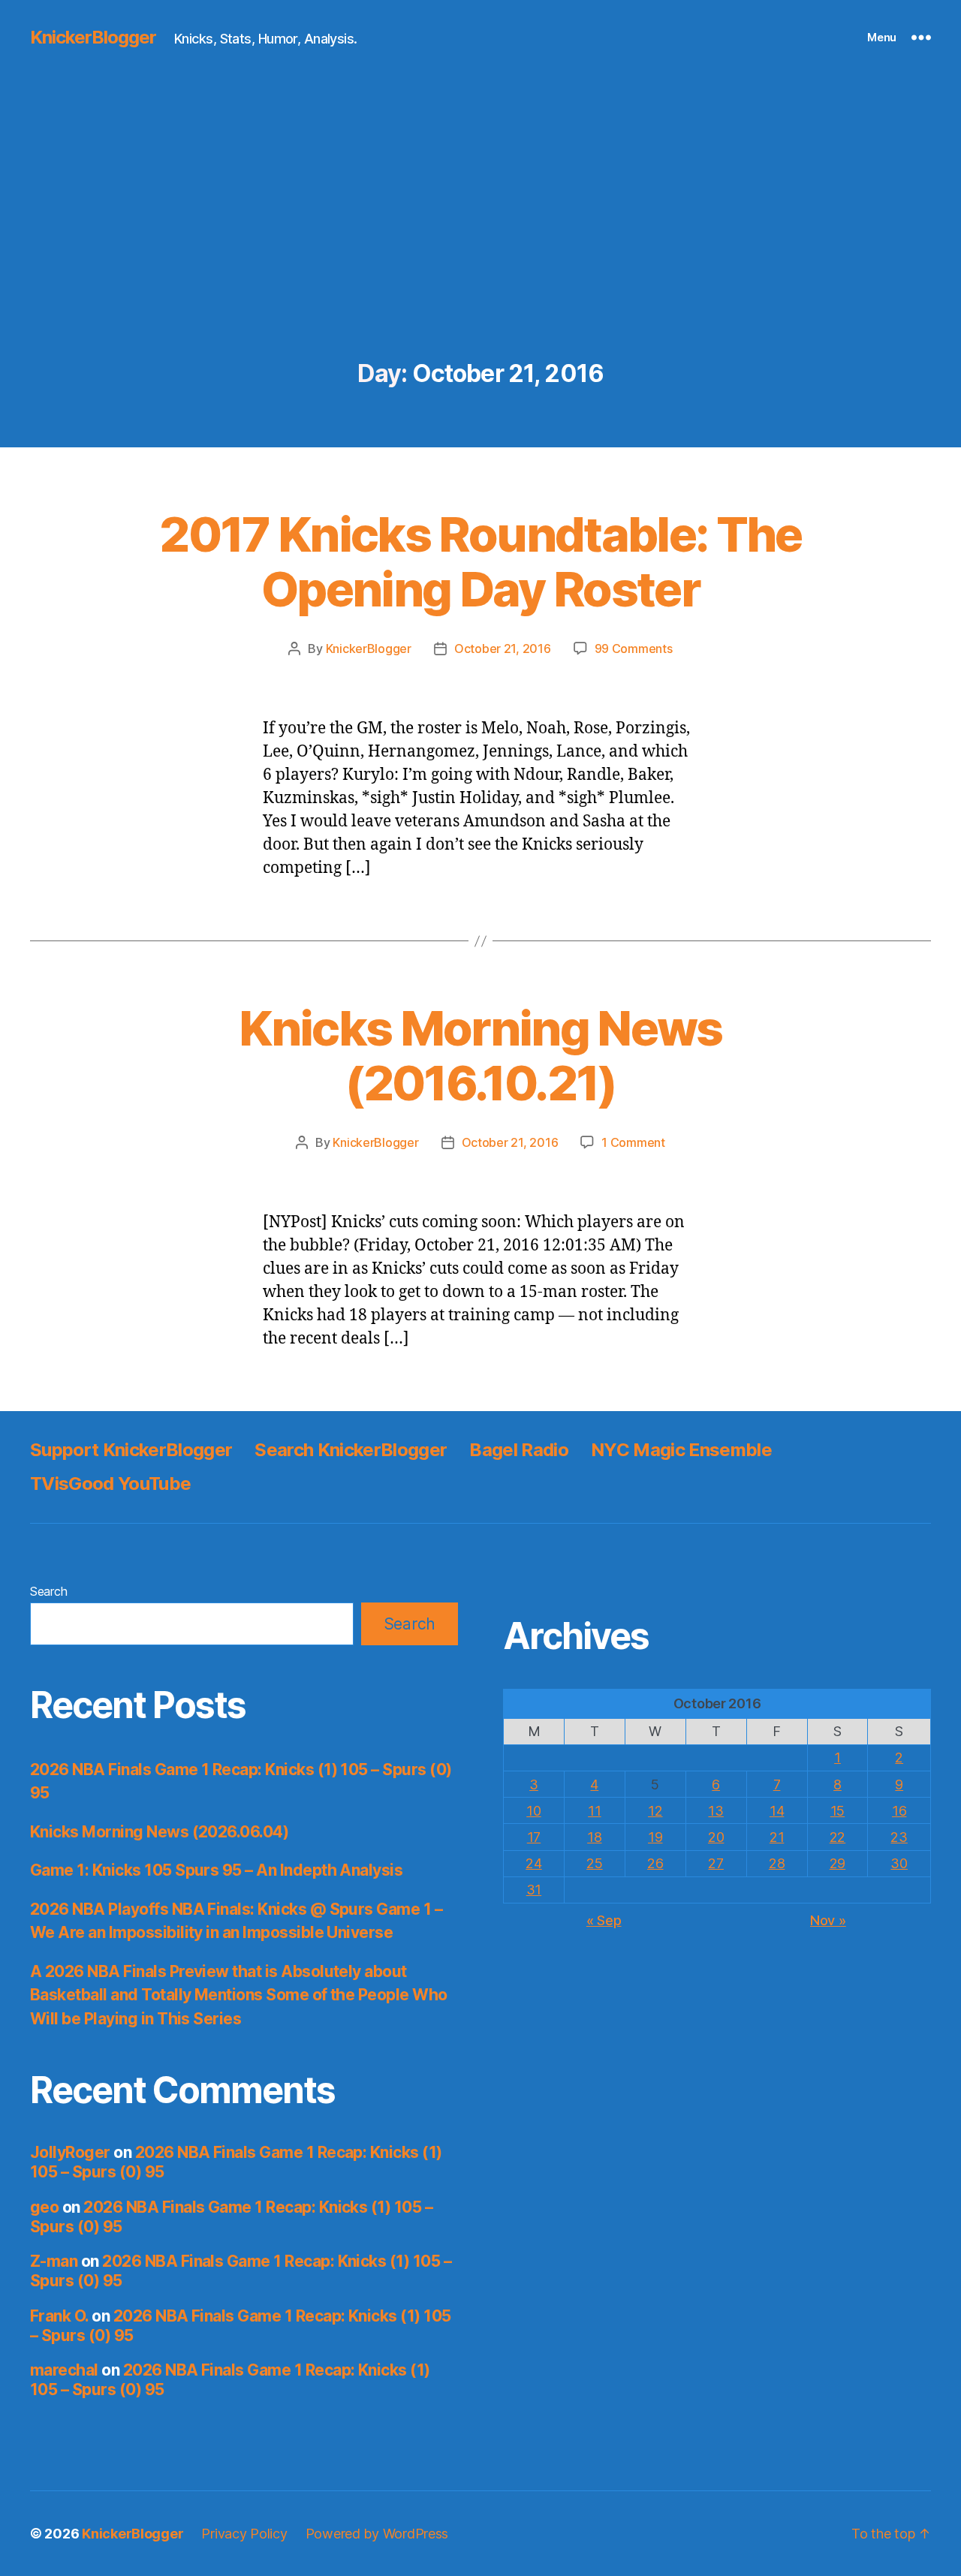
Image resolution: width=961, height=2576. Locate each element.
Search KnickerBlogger (351, 1450)
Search (48, 1591)
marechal (64, 2370)
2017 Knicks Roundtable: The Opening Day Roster (480, 561)
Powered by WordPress (377, 2534)
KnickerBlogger (93, 38)
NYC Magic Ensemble (681, 1450)
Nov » (828, 1920)
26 (655, 1863)
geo (44, 2207)
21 (777, 1837)
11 (594, 1811)
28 (777, 1863)
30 (899, 1863)
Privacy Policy (244, 2534)
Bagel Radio (519, 1450)
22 (837, 1837)
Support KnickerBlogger (131, 1450)
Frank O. (59, 2316)
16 (899, 1811)
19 (655, 1837)
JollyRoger (70, 2152)
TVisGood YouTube (110, 1484)
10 (533, 1811)
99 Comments (634, 649)
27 (715, 1863)
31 (534, 1890)
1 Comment (633, 1142)
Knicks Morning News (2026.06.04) (159, 1832)
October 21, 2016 (503, 649)
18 (594, 1837)
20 (716, 1837)
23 (899, 1837)
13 (715, 1811)
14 (777, 1811)
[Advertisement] (480, 248)
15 (837, 1811)
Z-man (54, 2261)
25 (594, 1863)
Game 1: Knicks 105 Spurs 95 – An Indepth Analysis (216, 1870)
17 (534, 1837)
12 (655, 1811)
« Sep (604, 1920)
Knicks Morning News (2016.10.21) (480, 1055)
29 (837, 1863)
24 (533, 1863)
